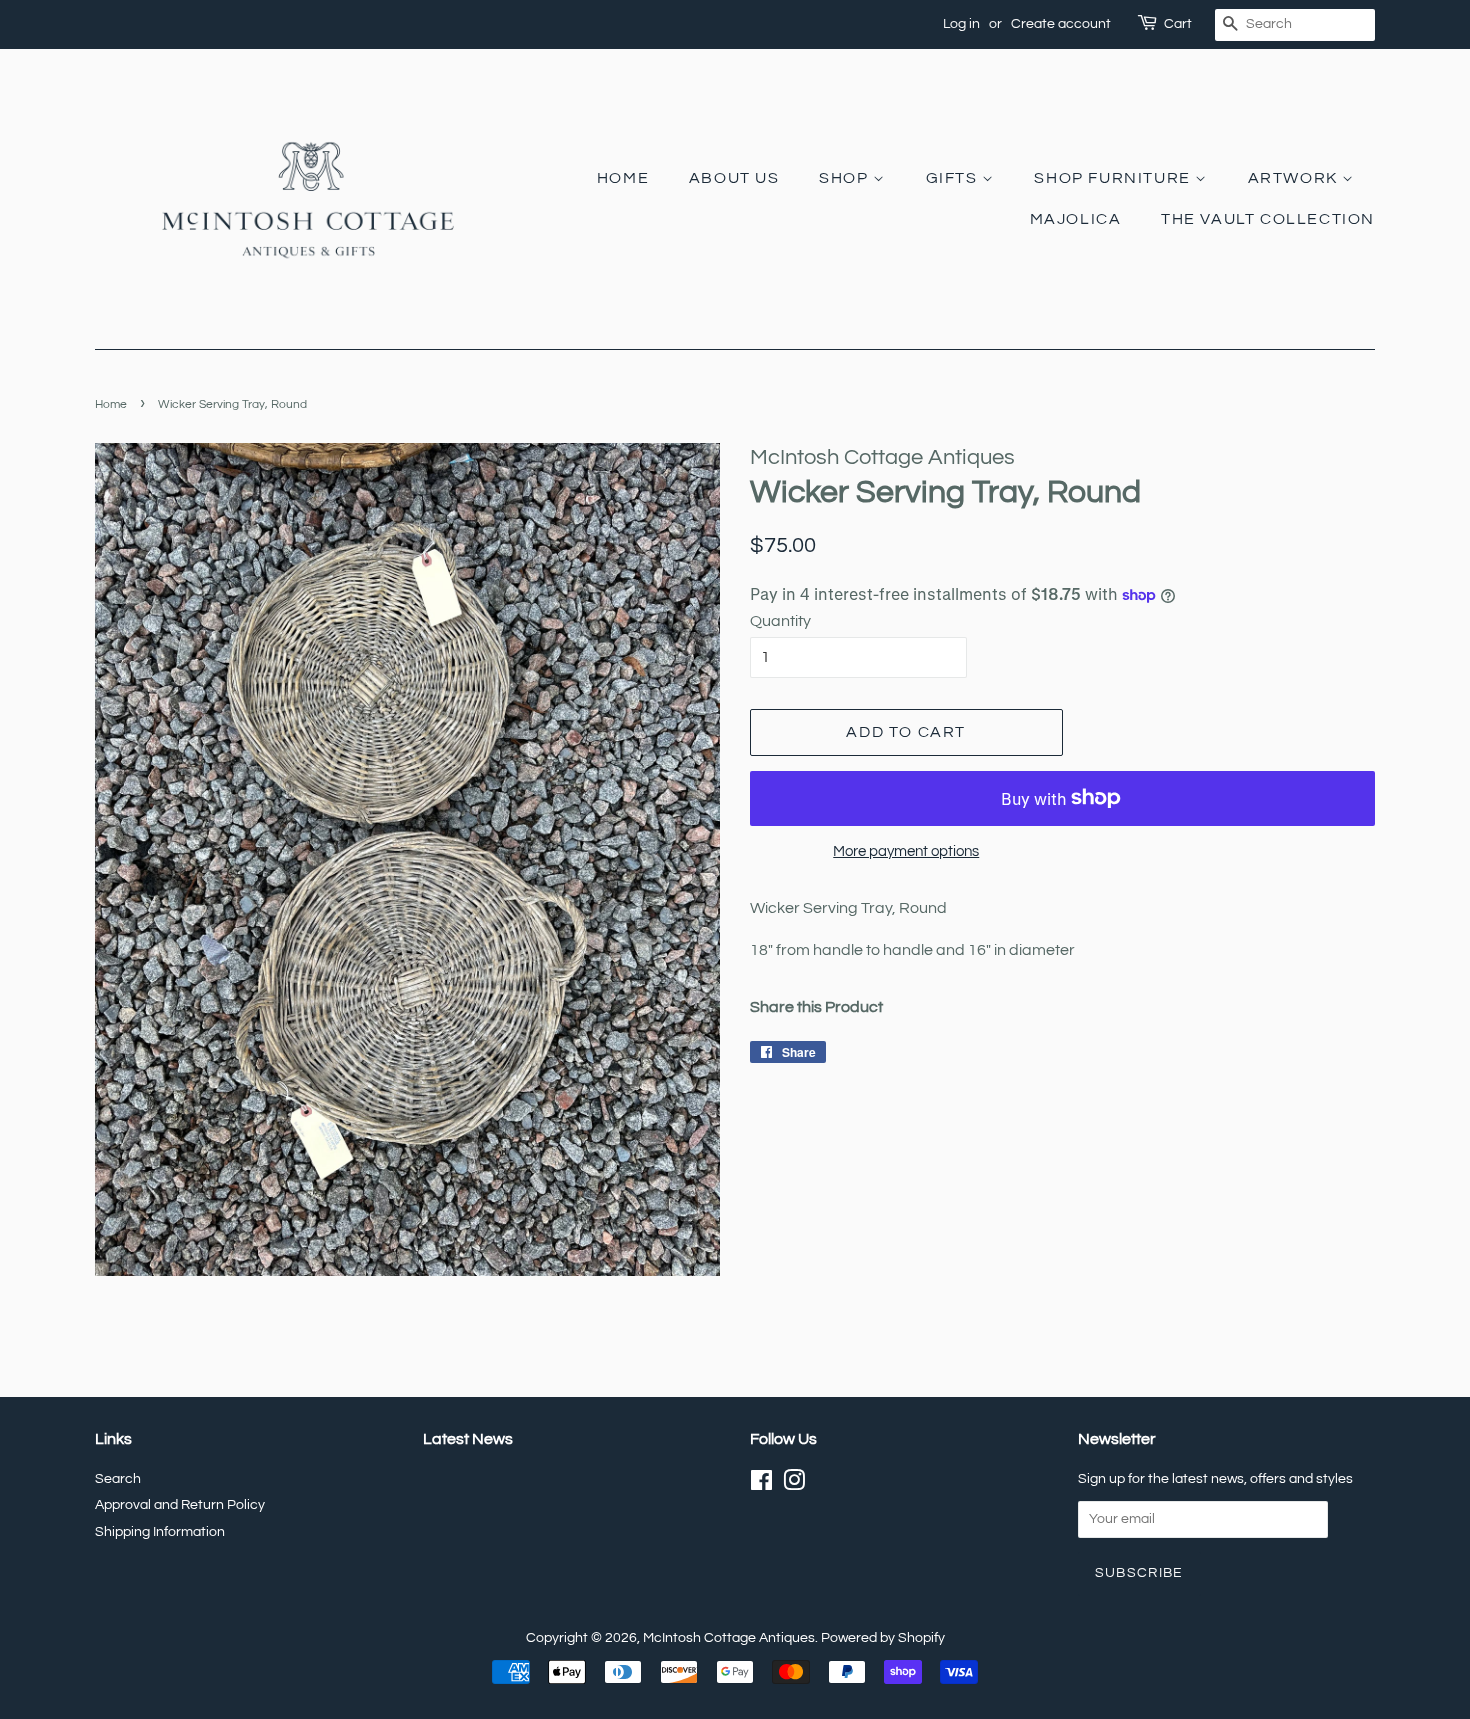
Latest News (468, 1439)
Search (118, 1479)
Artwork (1295, 178)
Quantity (780, 621)
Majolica (1076, 219)
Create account (1061, 24)
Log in (961, 24)
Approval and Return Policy (180, 1505)
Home (623, 178)
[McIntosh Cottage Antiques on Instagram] (794, 1485)
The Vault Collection (1268, 219)
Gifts (954, 178)
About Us (734, 178)
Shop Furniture (1114, 178)
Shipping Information (160, 1532)
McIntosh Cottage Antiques (729, 1638)
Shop (846, 178)
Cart (1178, 24)
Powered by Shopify (883, 1638)
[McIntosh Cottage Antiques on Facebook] (761, 1485)
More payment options (906, 851)
